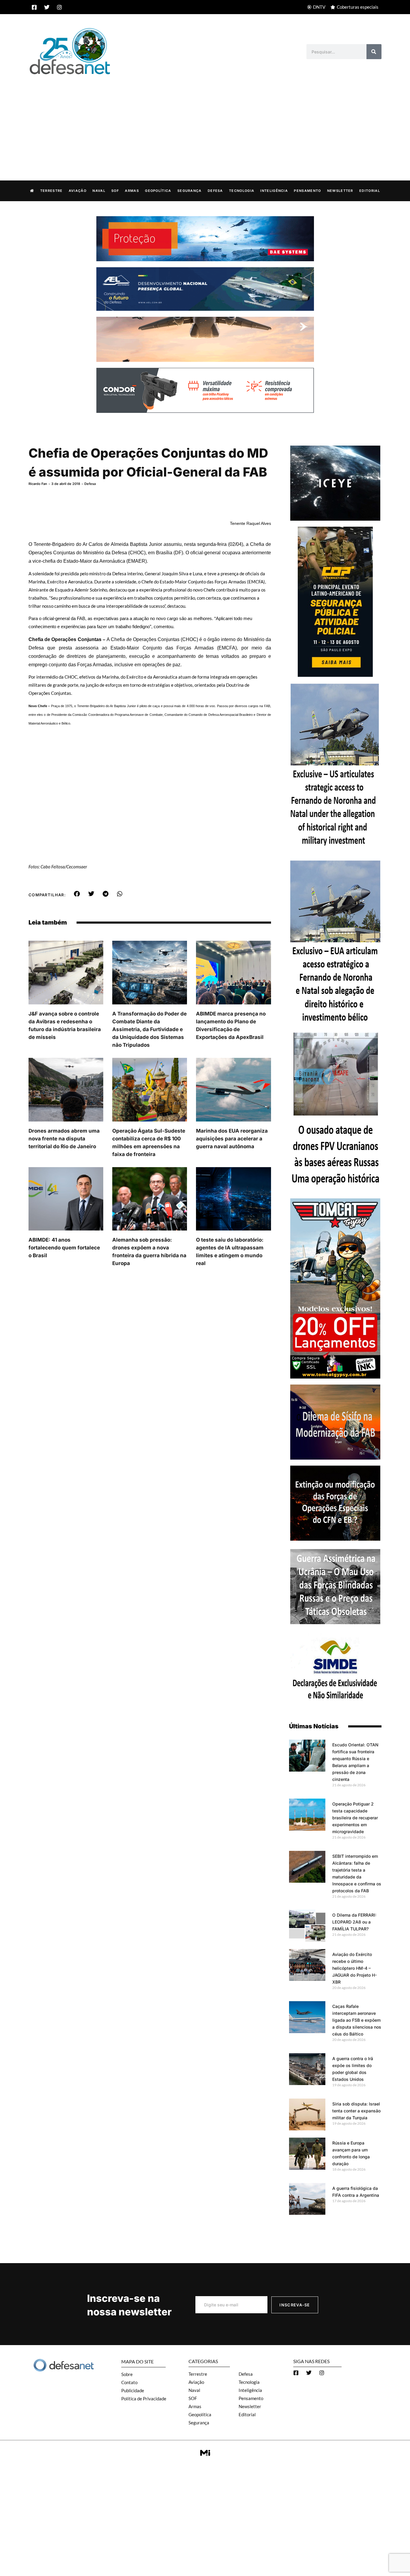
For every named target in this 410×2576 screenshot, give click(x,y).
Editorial (370, 191)
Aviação (78, 191)
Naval (99, 191)
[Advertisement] (205, 121)
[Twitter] (47, 7)
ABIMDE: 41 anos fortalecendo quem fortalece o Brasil (64, 1248)
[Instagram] (59, 7)
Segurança (190, 191)
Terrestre (51, 191)
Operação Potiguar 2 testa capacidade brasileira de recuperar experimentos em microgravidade (355, 1818)
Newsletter (340, 191)
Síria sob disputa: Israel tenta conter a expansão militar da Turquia (356, 2111)
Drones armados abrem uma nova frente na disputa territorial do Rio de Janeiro (64, 1139)
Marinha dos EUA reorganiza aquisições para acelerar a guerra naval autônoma (232, 1139)
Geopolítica (158, 191)
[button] (77, 894)
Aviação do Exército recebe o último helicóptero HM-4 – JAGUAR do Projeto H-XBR (354, 1968)
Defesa (215, 191)
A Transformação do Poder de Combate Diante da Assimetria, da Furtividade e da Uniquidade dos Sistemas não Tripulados (149, 1029)
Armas (132, 191)
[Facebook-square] (34, 7)
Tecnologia (242, 191)
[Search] (374, 52)
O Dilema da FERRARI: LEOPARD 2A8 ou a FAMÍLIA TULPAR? (354, 1922)
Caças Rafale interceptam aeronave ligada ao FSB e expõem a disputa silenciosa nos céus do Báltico (357, 2020)
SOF (115, 191)
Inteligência (274, 191)
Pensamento (307, 191)
